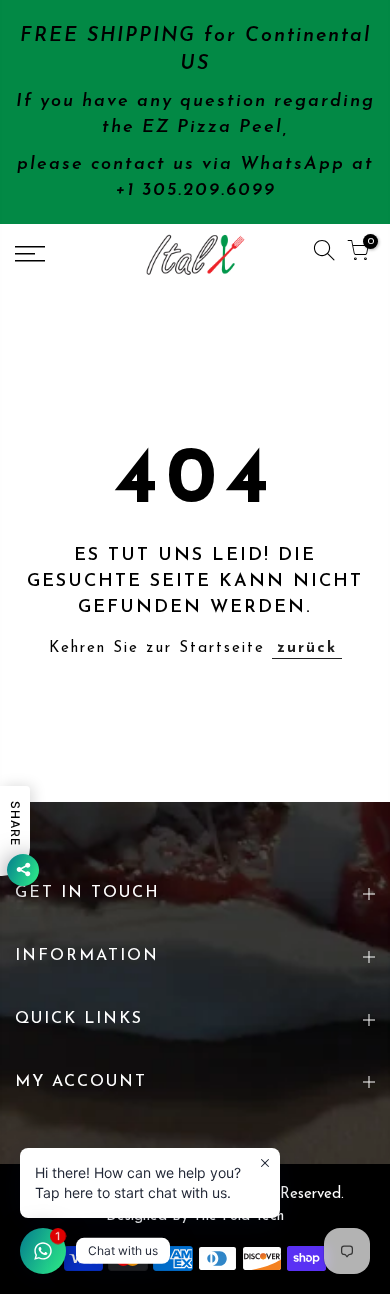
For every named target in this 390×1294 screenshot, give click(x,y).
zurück (307, 648)
